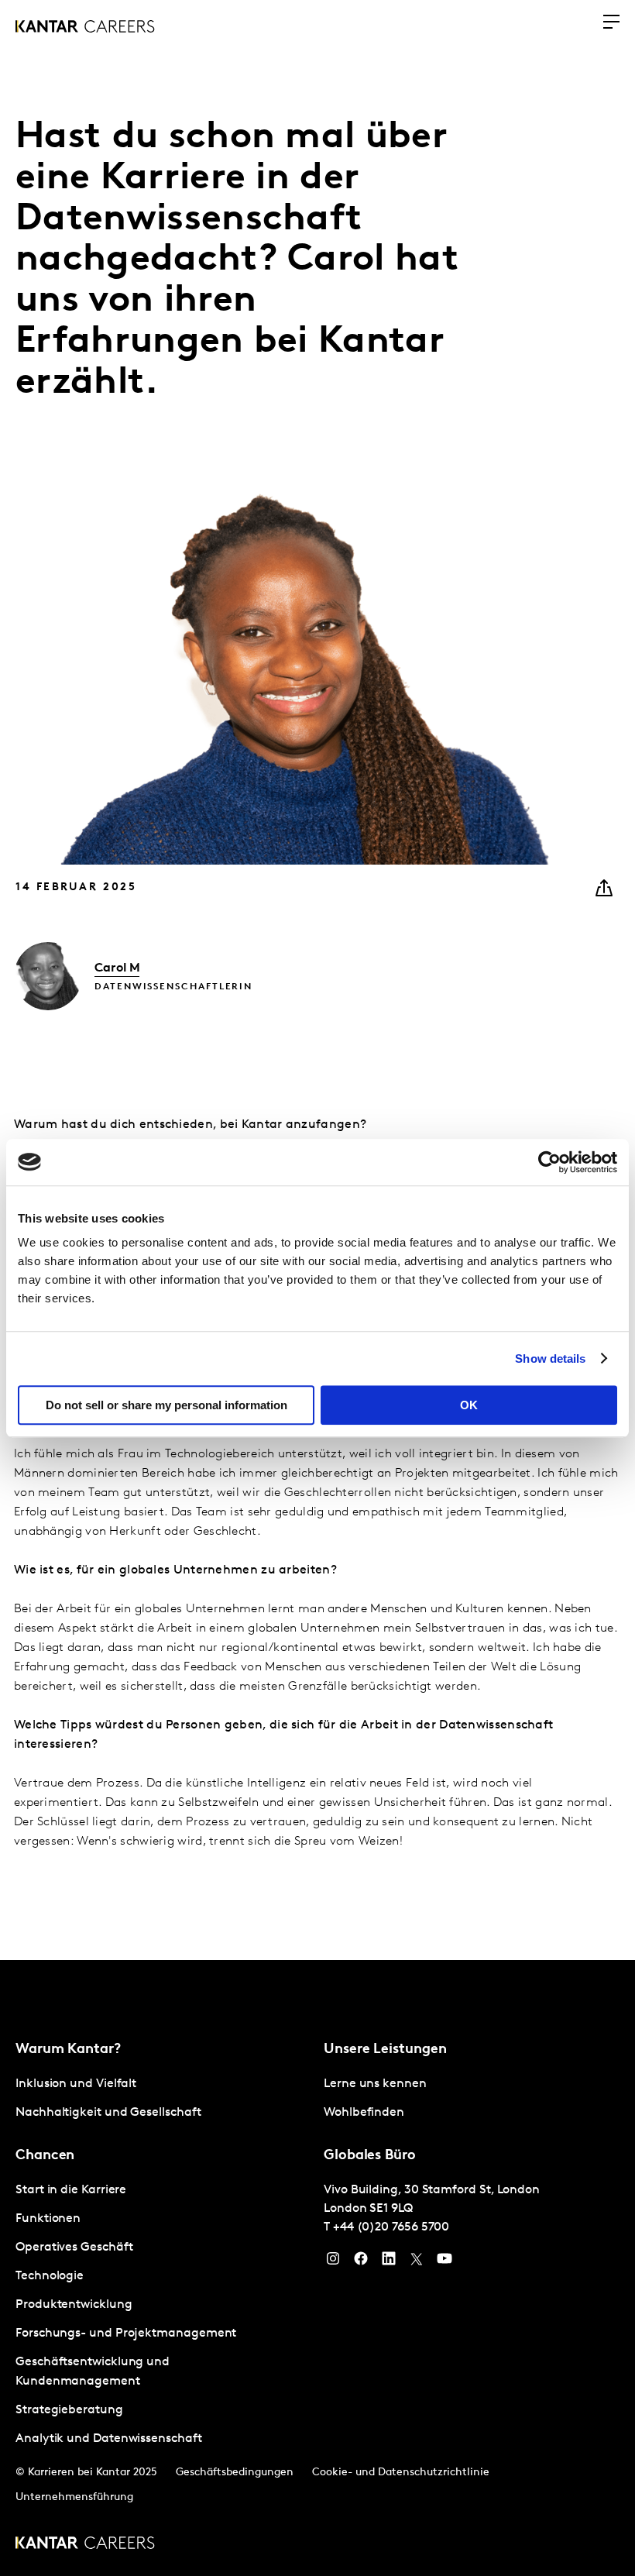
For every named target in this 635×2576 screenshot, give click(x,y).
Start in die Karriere (71, 2190)
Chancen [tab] (45, 2156)
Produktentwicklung (74, 2305)
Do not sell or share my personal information (166, 1405)
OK (469, 1405)
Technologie (50, 2276)
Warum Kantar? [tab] (68, 2050)
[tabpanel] (163, 2099)
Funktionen (48, 2219)
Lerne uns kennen (375, 2084)
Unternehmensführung (74, 2497)
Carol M (117, 968)
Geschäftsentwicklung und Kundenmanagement (93, 2372)
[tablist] (317, 2268)
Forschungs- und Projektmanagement (126, 2334)
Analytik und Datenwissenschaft (109, 2439)
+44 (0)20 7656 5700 (391, 2227)
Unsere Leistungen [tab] (385, 2050)
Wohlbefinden (364, 2113)
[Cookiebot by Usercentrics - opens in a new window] (549, 1162)
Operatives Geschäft (74, 2248)
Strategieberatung (69, 2410)
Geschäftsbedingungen (235, 2473)
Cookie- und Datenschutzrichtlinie (401, 2473)
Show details (550, 1359)
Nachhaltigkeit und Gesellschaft (108, 2113)
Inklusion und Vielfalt (76, 2084)
